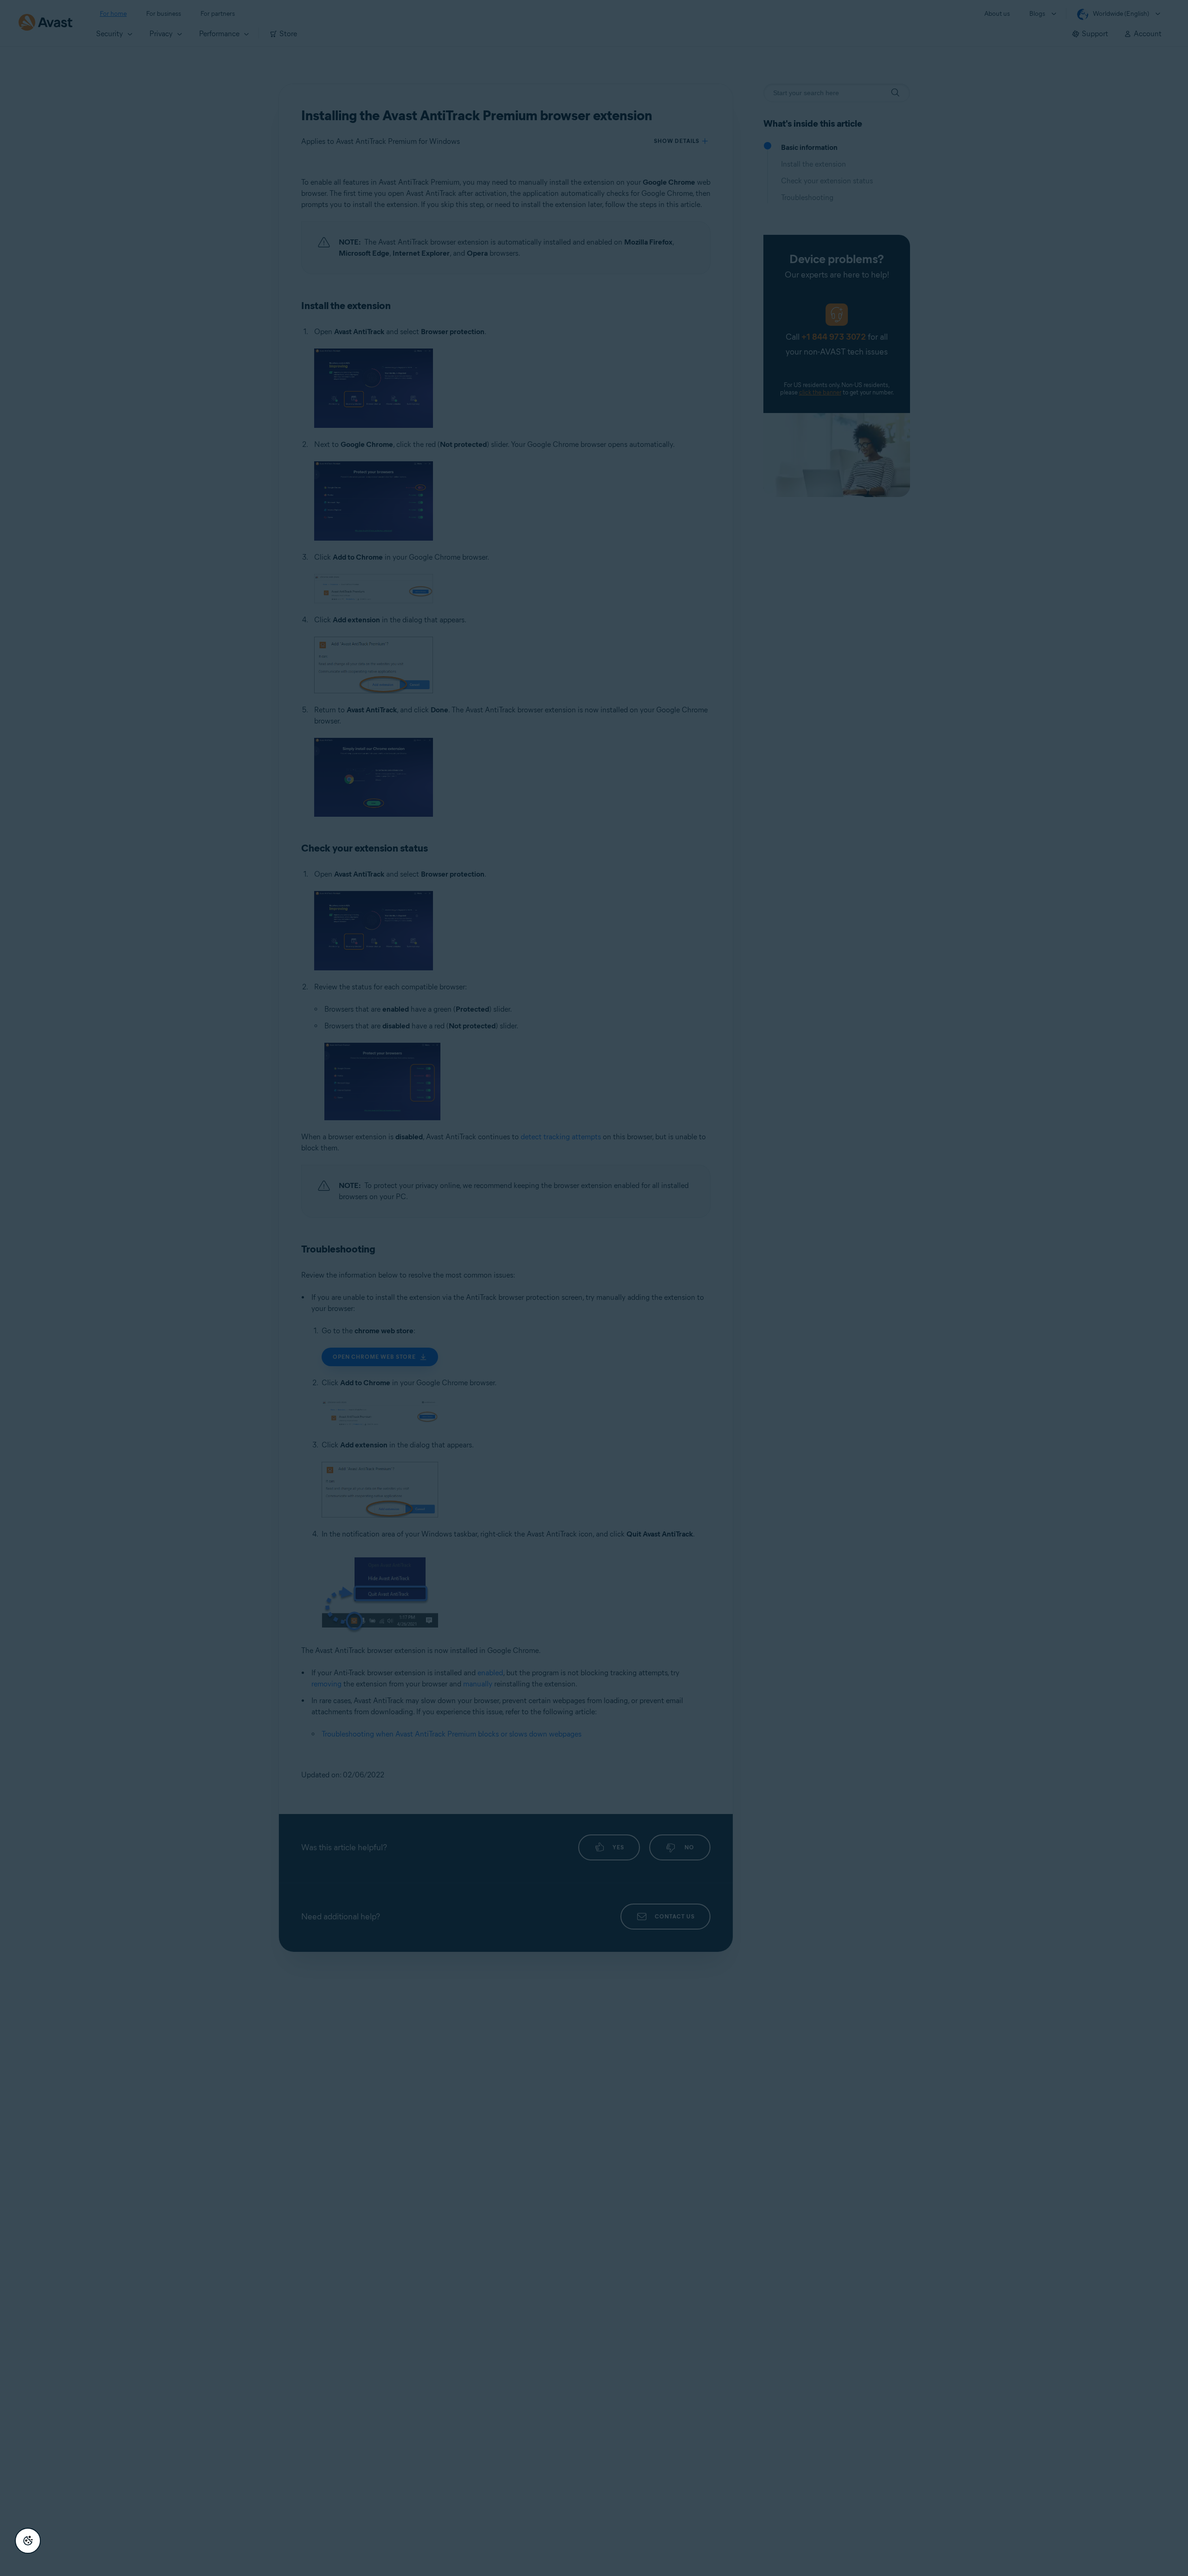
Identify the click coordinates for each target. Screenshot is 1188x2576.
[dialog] (594, 1288)
